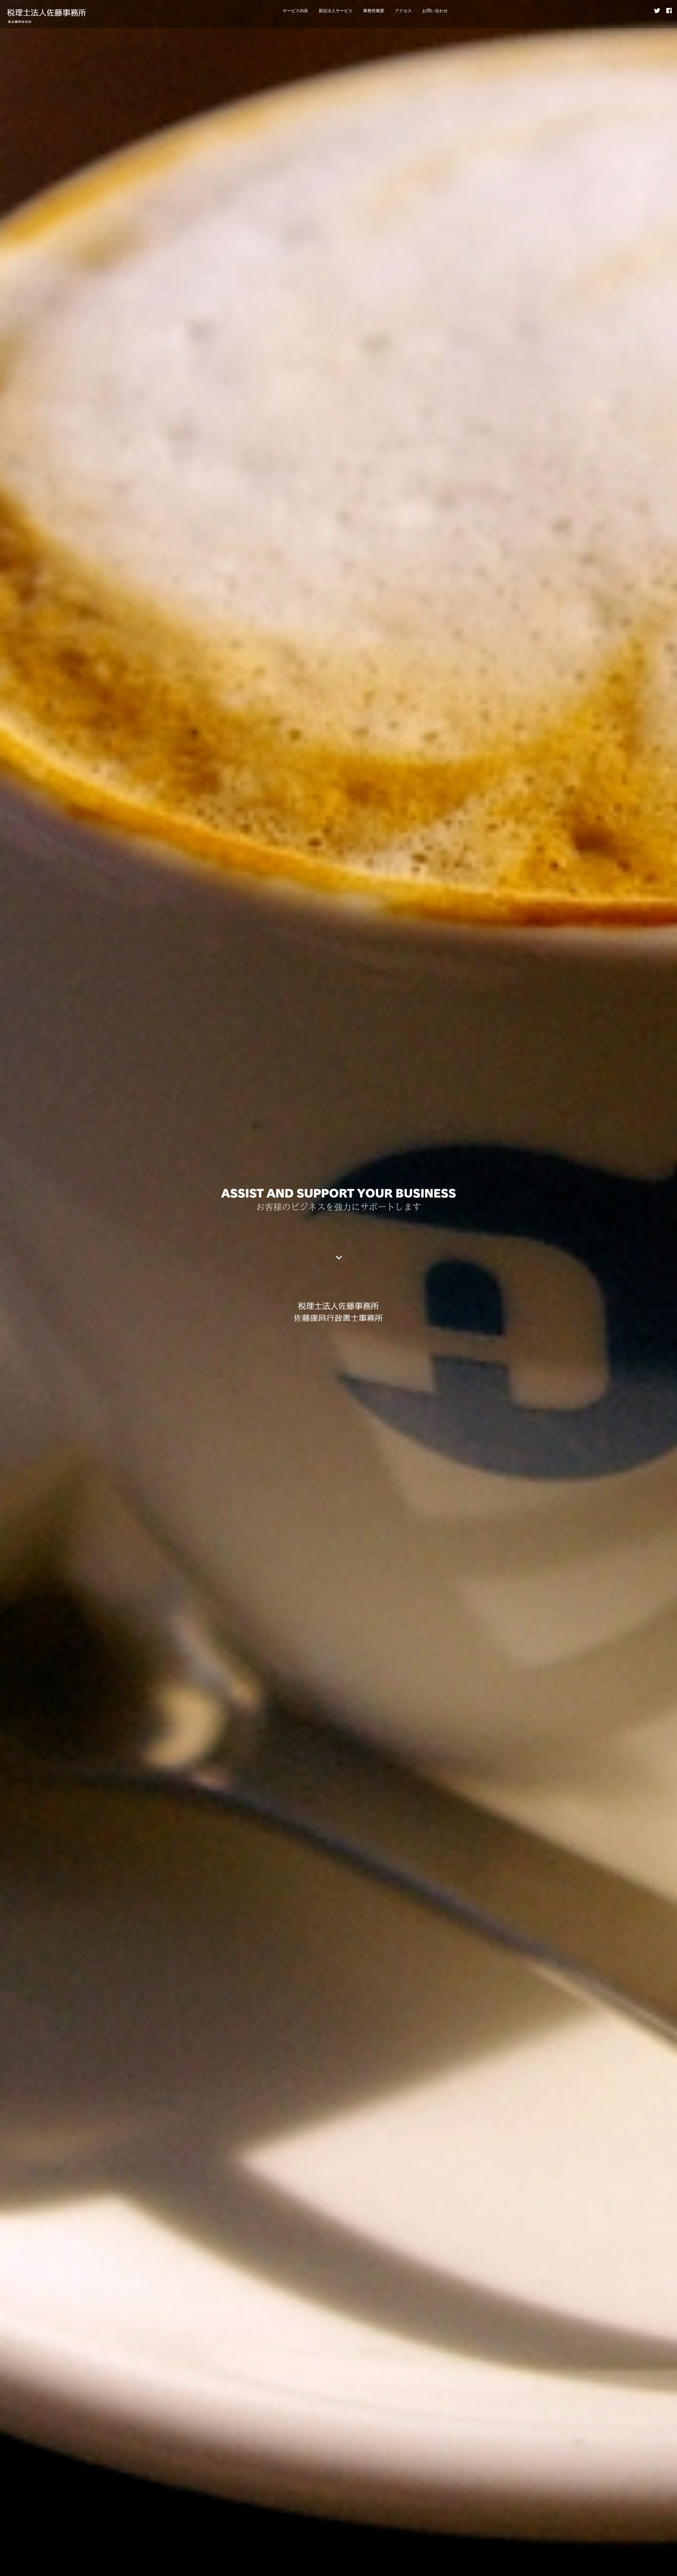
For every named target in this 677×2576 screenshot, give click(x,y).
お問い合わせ (435, 10)
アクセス (403, 10)
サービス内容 (295, 10)
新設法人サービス (336, 10)
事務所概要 (374, 10)
